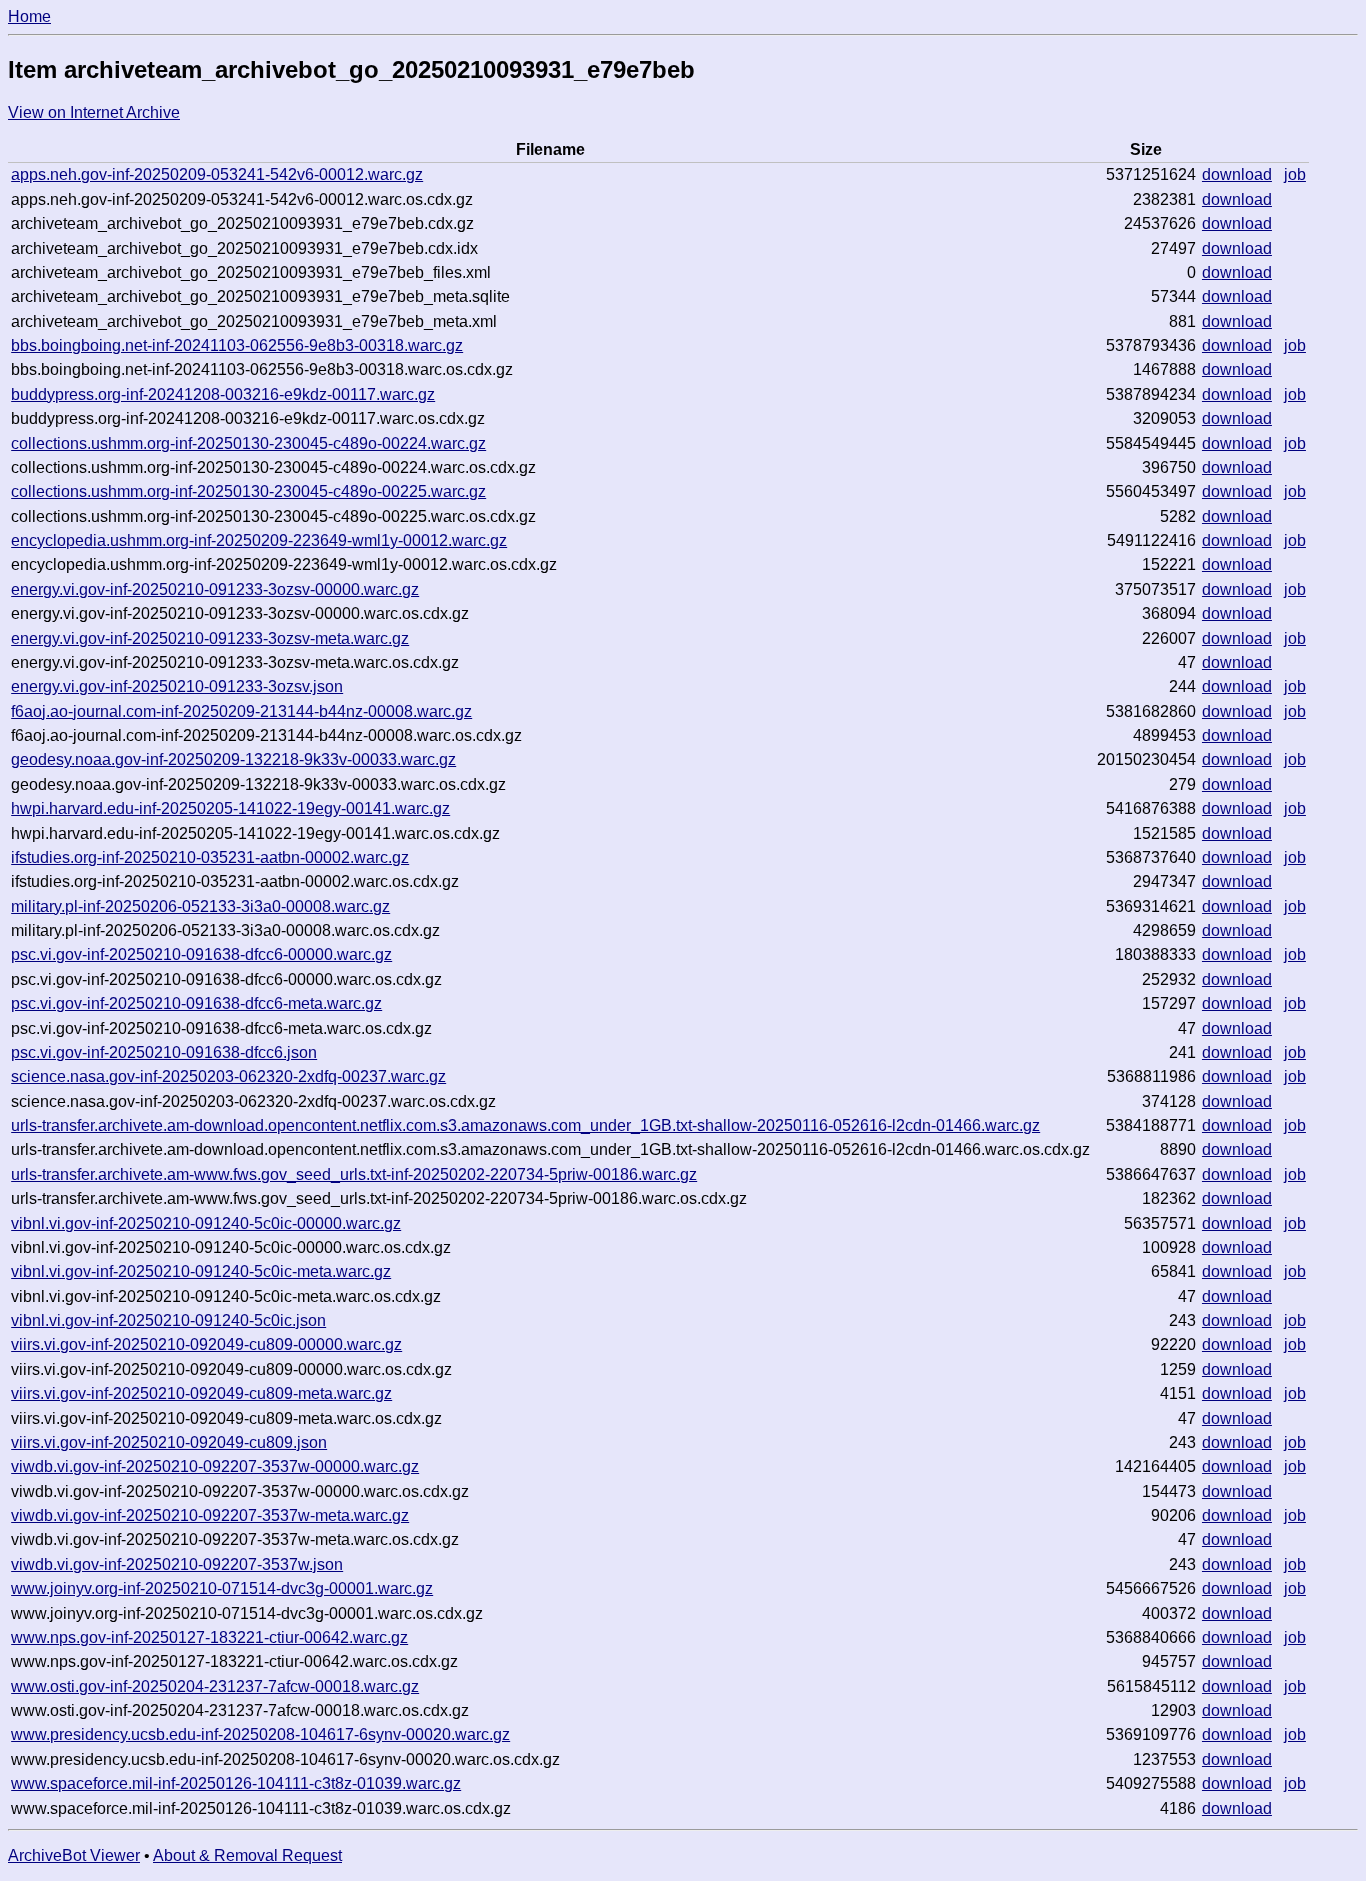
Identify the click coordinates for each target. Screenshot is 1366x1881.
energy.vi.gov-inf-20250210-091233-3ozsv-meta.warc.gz (210, 638)
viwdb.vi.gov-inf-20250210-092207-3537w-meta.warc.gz (210, 1515)
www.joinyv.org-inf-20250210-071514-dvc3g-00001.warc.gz (222, 1588)
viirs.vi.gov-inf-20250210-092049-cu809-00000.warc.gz (206, 1344)
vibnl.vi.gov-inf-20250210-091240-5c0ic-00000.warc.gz (206, 1223)
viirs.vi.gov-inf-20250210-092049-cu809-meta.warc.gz (201, 1393)
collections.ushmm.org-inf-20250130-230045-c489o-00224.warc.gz (248, 443)
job (1295, 174)
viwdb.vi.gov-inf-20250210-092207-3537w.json (177, 1564)
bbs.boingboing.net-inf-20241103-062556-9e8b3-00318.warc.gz (237, 345)
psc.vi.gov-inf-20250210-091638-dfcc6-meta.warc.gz (196, 1003)
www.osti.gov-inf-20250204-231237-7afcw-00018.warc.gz (215, 1686)
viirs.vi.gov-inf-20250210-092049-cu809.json (169, 1442)
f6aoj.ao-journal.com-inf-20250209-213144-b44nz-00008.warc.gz (241, 711)
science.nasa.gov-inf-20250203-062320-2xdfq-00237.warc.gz (228, 1076)
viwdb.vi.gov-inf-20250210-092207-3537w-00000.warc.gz (215, 1466)
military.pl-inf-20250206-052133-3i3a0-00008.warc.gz (200, 906)
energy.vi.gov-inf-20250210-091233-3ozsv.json (177, 686)
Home (29, 16)
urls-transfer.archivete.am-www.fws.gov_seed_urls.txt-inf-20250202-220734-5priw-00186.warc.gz (354, 1174)
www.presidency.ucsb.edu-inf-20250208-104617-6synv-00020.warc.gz (260, 1734)
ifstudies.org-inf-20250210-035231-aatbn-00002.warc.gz (210, 857)
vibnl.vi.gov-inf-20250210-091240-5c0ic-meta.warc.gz (201, 1271)
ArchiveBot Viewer (74, 1855)
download (1237, 174)
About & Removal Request (247, 1855)
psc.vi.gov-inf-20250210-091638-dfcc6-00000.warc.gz (201, 954)
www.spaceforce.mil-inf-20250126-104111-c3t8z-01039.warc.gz (236, 1783)
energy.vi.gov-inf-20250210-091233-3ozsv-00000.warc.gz (215, 589)
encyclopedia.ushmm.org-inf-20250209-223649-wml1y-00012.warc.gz (259, 540)
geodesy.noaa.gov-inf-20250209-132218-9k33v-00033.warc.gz (233, 759)
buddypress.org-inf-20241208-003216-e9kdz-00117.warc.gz (223, 394)
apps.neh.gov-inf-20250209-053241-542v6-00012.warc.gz (217, 174)
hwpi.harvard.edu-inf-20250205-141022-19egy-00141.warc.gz (230, 808)
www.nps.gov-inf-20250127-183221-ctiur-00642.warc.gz (209, 1637)
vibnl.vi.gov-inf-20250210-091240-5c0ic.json (168, 1320)
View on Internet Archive (94, 112)
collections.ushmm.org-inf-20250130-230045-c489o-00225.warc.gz (248, 491)
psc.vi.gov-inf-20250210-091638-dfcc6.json (164, 1052)
